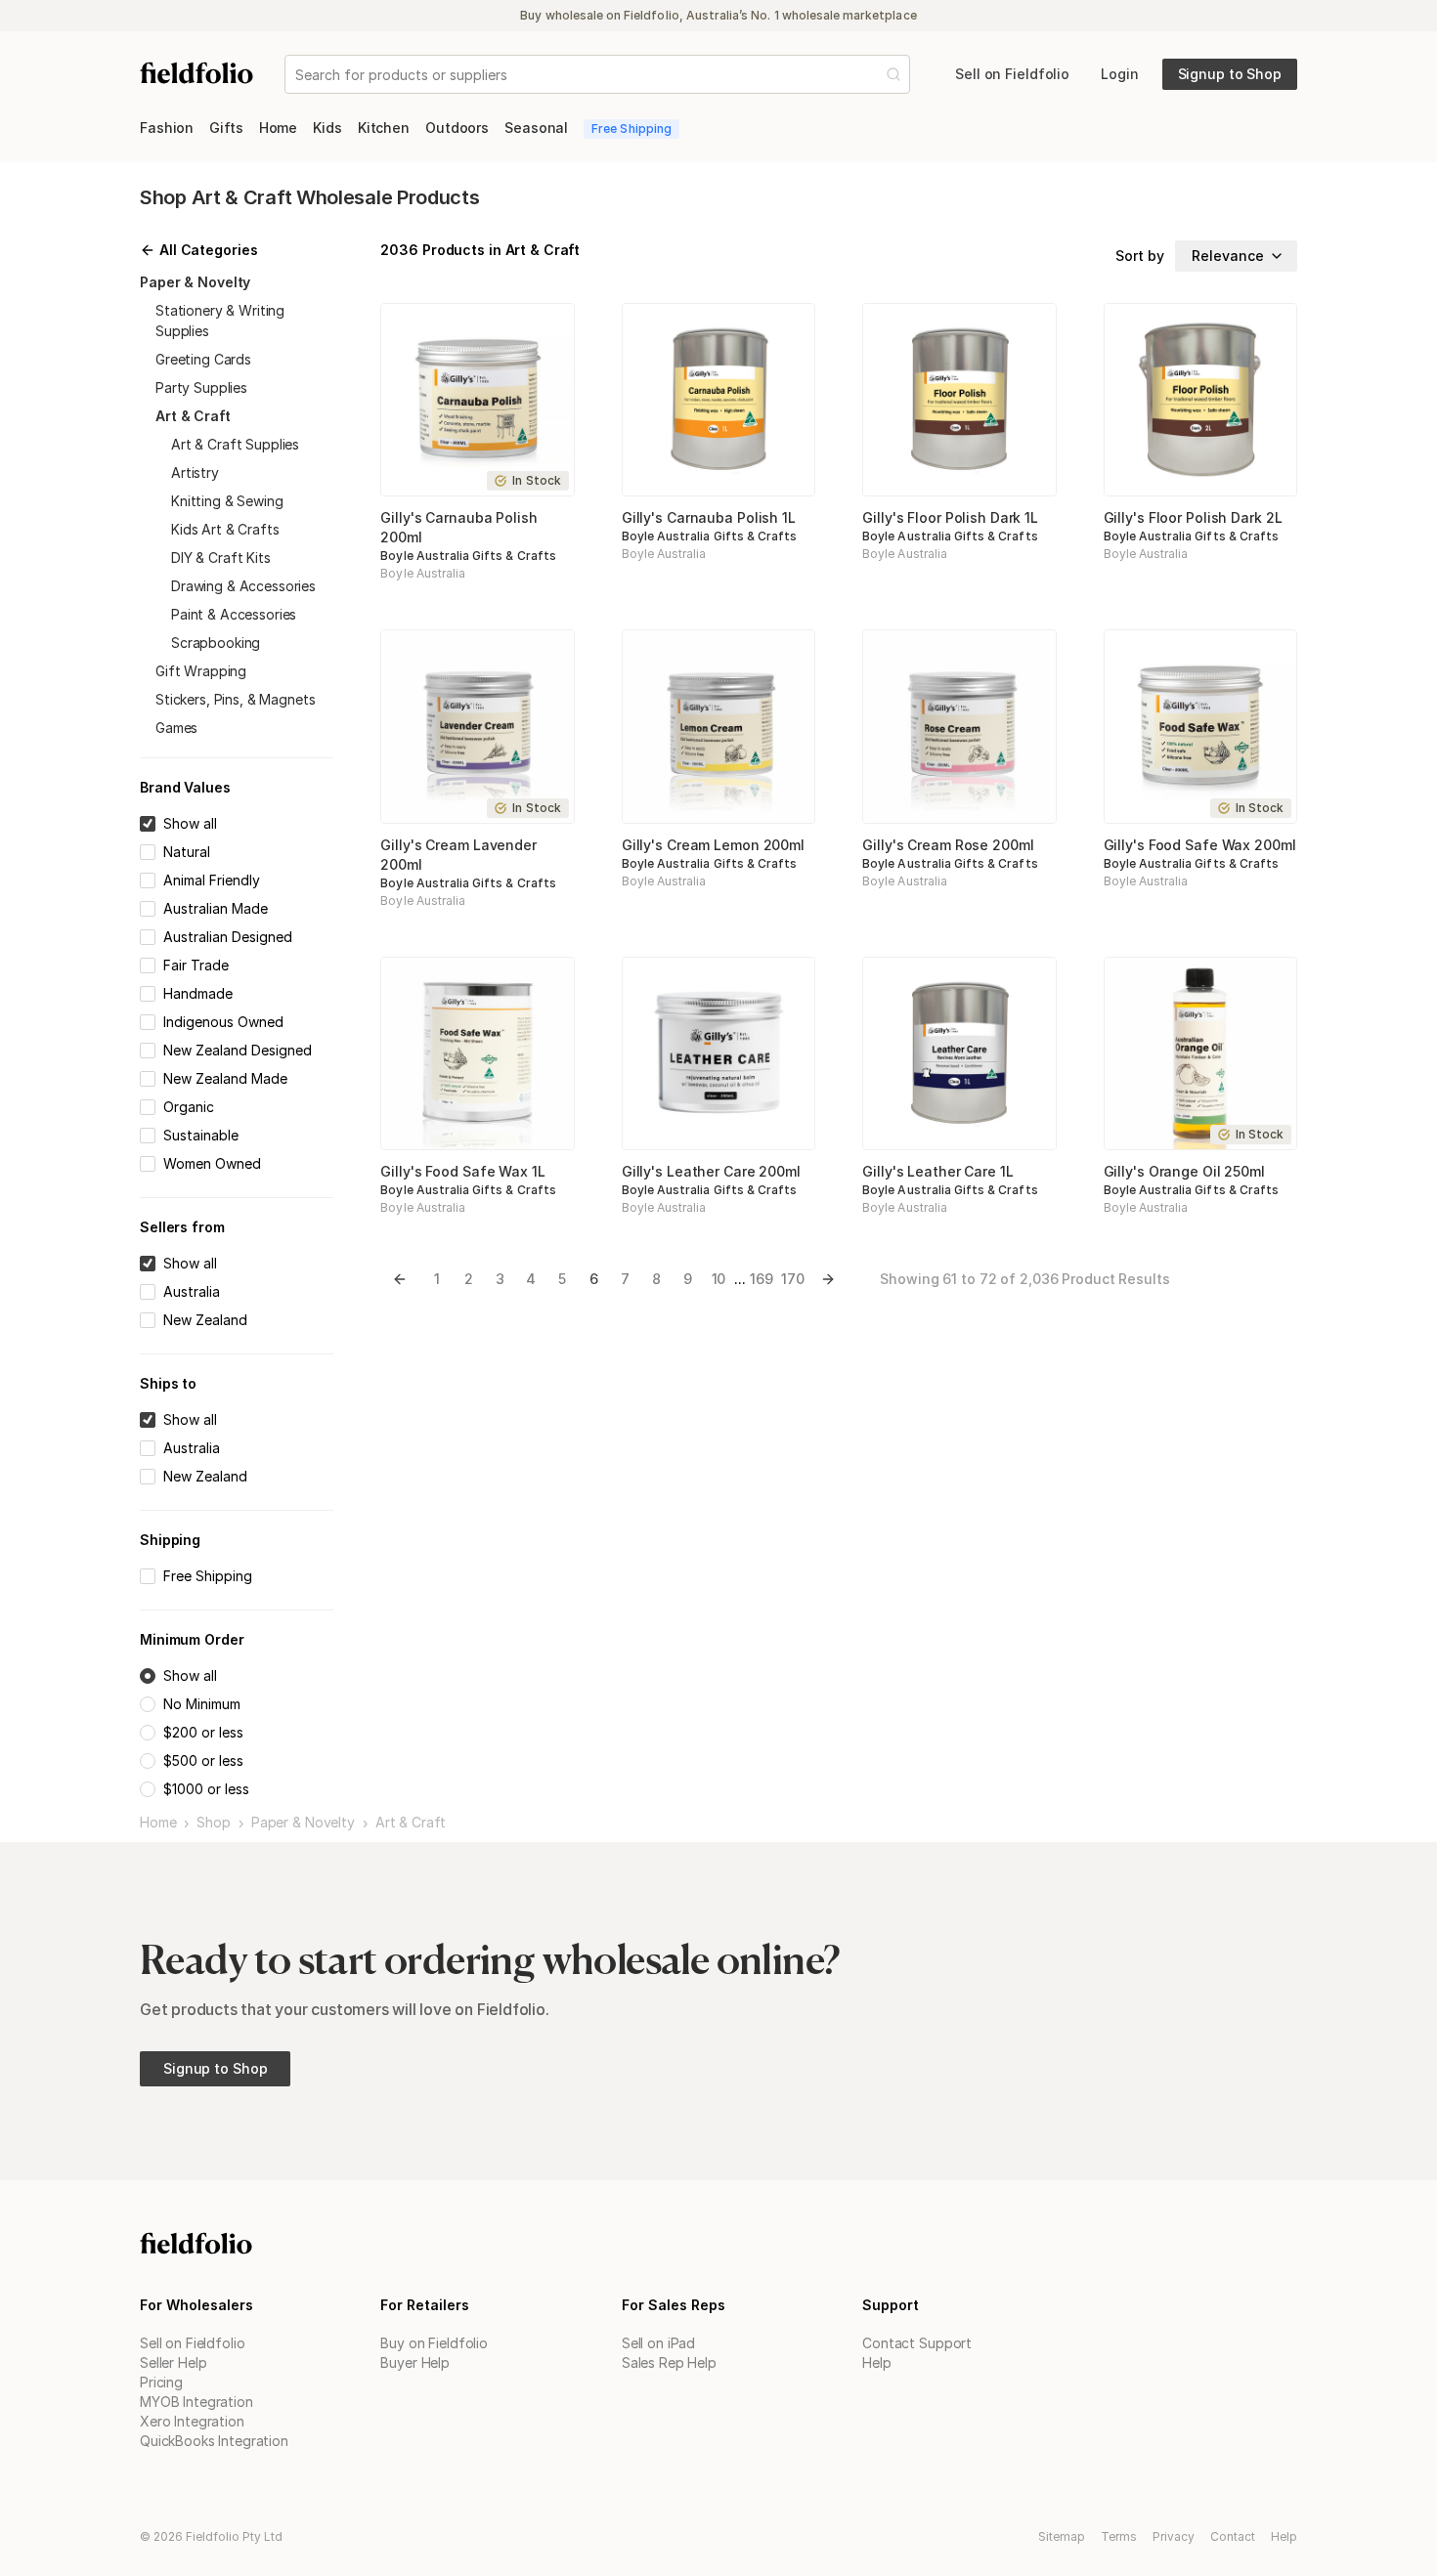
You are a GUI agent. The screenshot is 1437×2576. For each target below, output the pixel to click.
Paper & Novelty (303, 1823)
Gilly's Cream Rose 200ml (948, 845)
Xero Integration (192, 2421)
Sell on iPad (658, 2343)
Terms (1119, 2536)
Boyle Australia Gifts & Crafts (468, 556)
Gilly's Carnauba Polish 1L (709, 517)
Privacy (1174, 2536)
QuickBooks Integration (214, 2441)
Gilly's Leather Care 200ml (711, 1171)
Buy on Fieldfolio (434, 2343)
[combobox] (297, 75)
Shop (213, 1823)
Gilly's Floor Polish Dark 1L (950, 517)
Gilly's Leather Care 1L (937, 1171)
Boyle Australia (423, 573)
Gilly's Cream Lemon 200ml (713, 845)
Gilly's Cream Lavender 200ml (458, 855)
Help (876, 2362)
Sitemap (1062, 2536)
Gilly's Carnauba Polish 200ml (458, 527)
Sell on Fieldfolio (192, 2343)
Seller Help (173, 2362)
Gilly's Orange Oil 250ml (1184, 1171)
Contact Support (917, 2343)
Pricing (161, 2382)
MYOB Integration (196, 2402)
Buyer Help (415, 2362)
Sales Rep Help (669, 2362)
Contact (1233, 2536)
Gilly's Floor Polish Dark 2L (1193, 517)
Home (158, 1823)
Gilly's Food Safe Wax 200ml (1200, 845)
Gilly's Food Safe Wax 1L (462, 1171)
